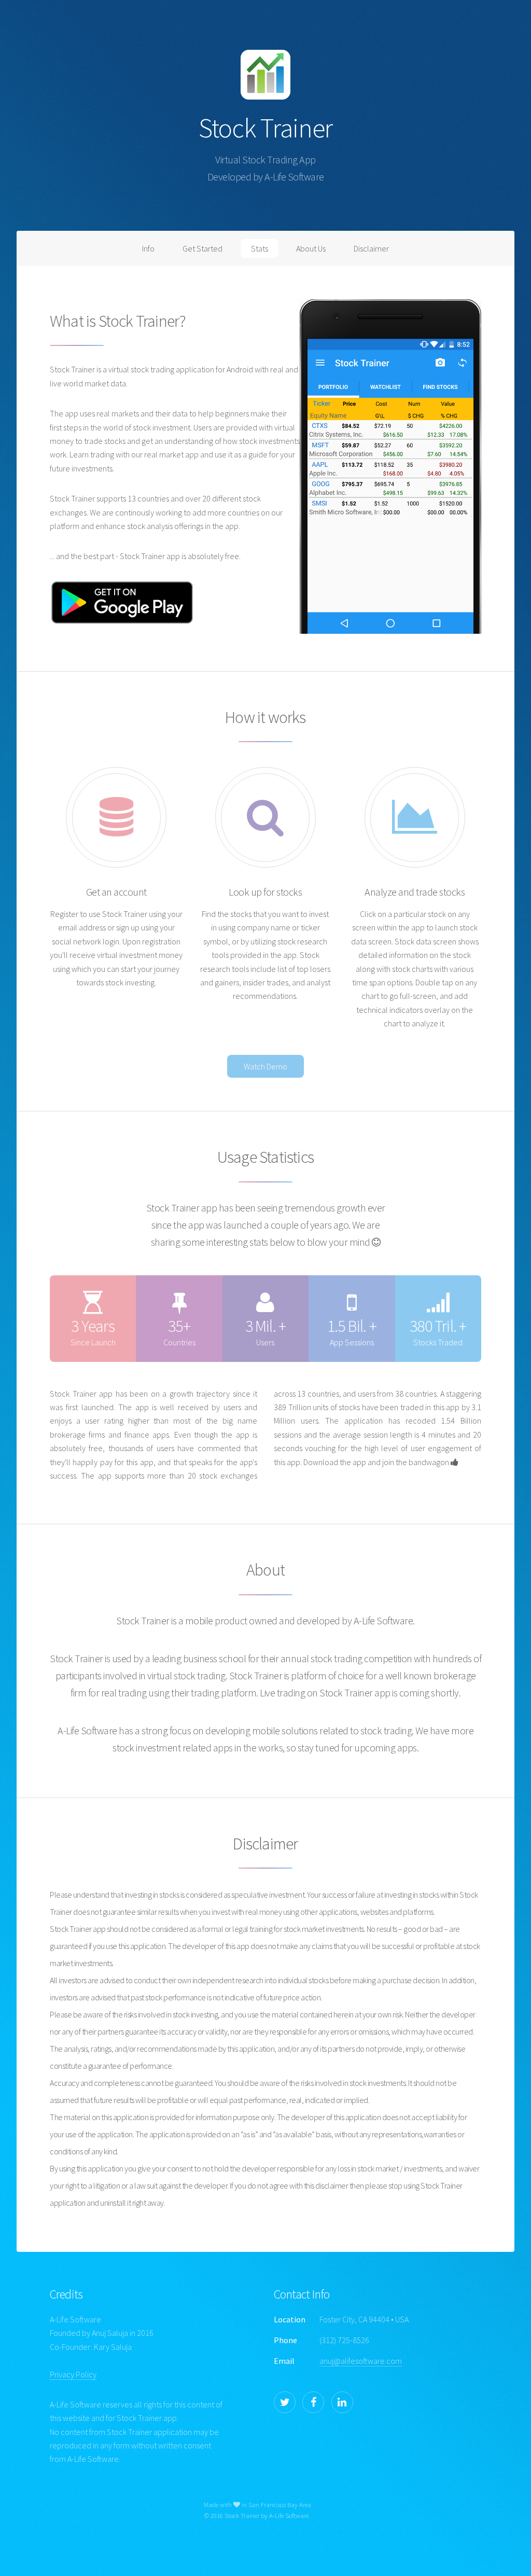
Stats (260, 248)
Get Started (202, 248)
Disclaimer (371, 248)
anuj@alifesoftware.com (361, 2361)
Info (148, 248)
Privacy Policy (73, 2374)
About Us (311, 248)
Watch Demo (265, 1066)
